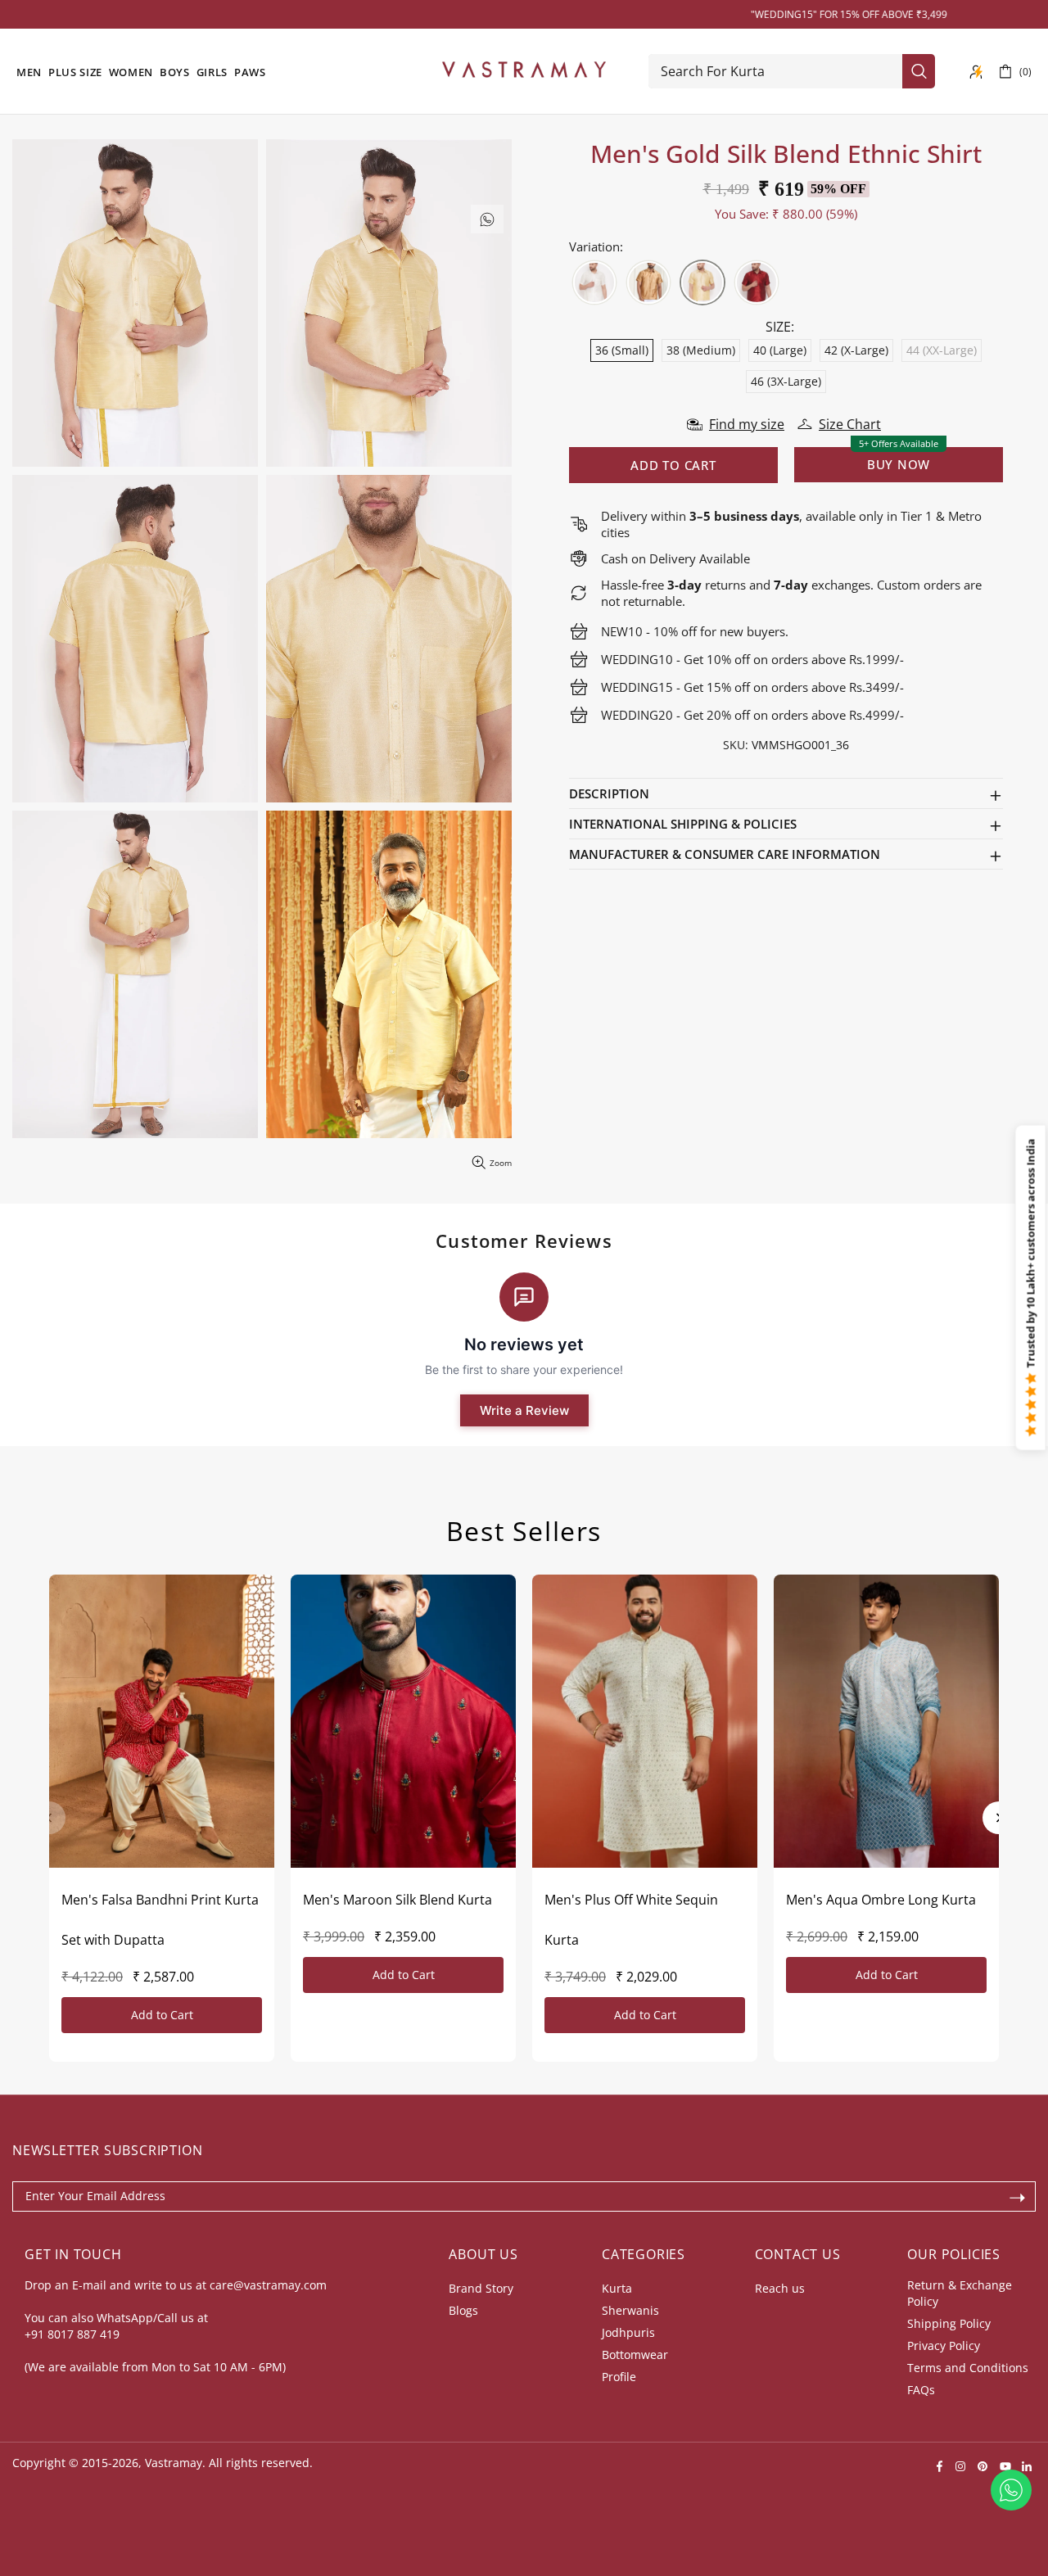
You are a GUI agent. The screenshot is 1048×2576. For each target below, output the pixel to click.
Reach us (780, 2288)
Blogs (463, 2310)
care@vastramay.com (268, 2285)
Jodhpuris (628, 2332)
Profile (619, 2377)
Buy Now (899, 464)
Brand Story (481, 2288)
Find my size (747, 424)
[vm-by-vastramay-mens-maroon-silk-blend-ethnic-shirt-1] (757, 282)
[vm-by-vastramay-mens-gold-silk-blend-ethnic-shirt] (702, 282)
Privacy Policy (944, 2346)
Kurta (617, 2288)
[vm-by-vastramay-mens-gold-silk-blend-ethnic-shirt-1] (648, 282)
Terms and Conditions (968, 2368)
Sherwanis (630, 2310)
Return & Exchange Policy (960, 2293)
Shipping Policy (949, 2323)
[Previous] (49, 1818)
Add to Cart (162, 2015)
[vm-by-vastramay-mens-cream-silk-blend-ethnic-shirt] (594, 282)
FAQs (921, 2390)
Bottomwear (635, 2355)
